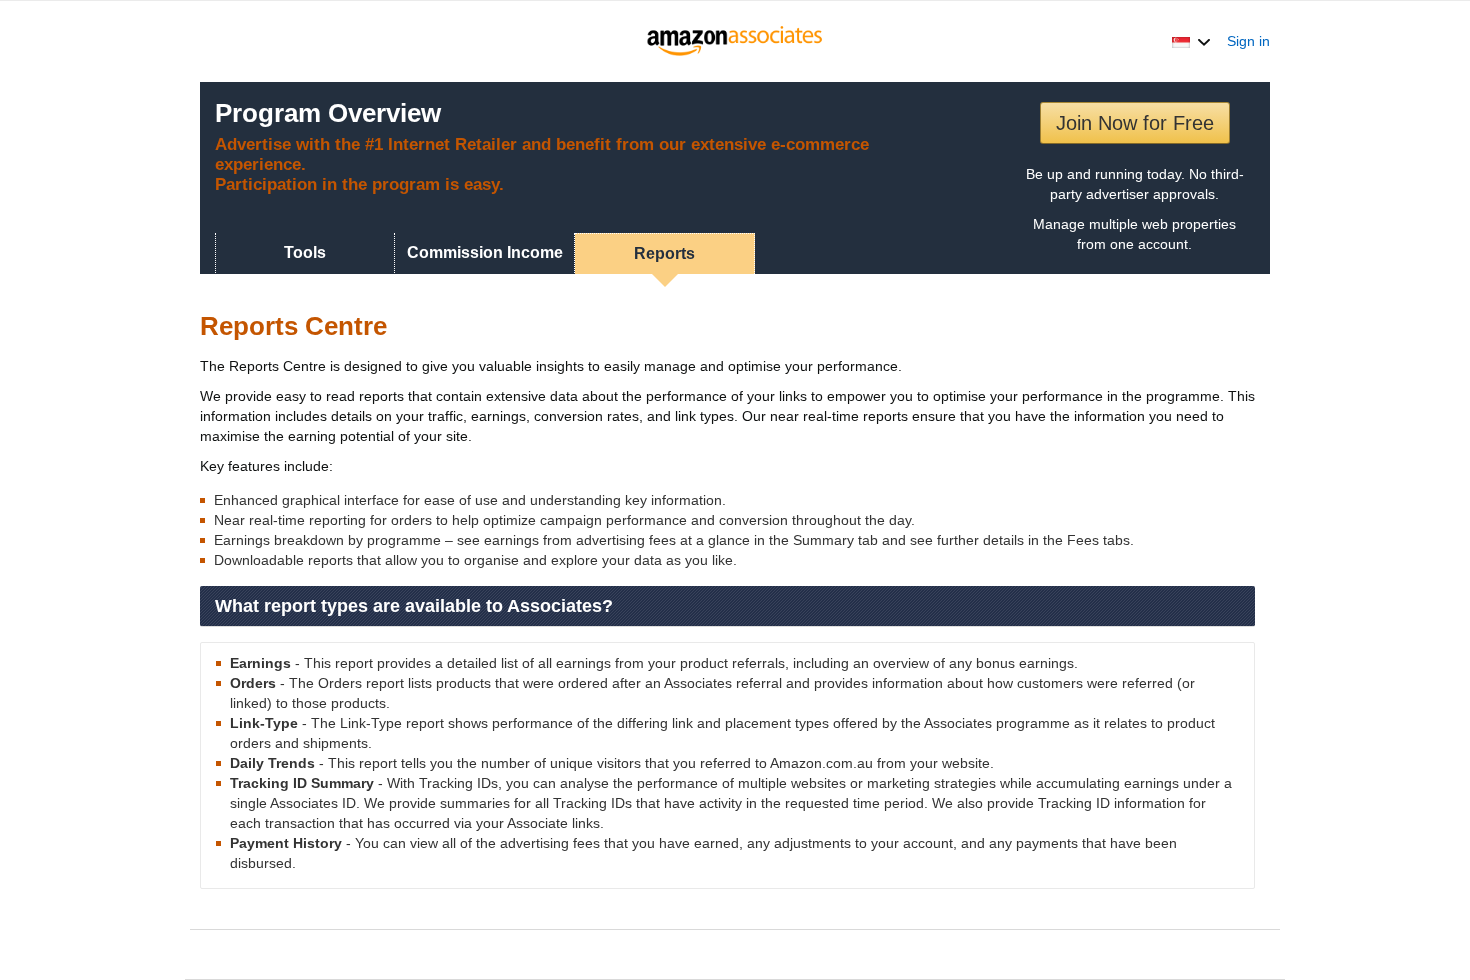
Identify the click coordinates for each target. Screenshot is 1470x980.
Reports (664, 253)
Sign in (1248, 41)
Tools (305, 252)
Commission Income (485, 252)
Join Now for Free (1135, 123)
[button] (1191, 41)
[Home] (735, 41)
